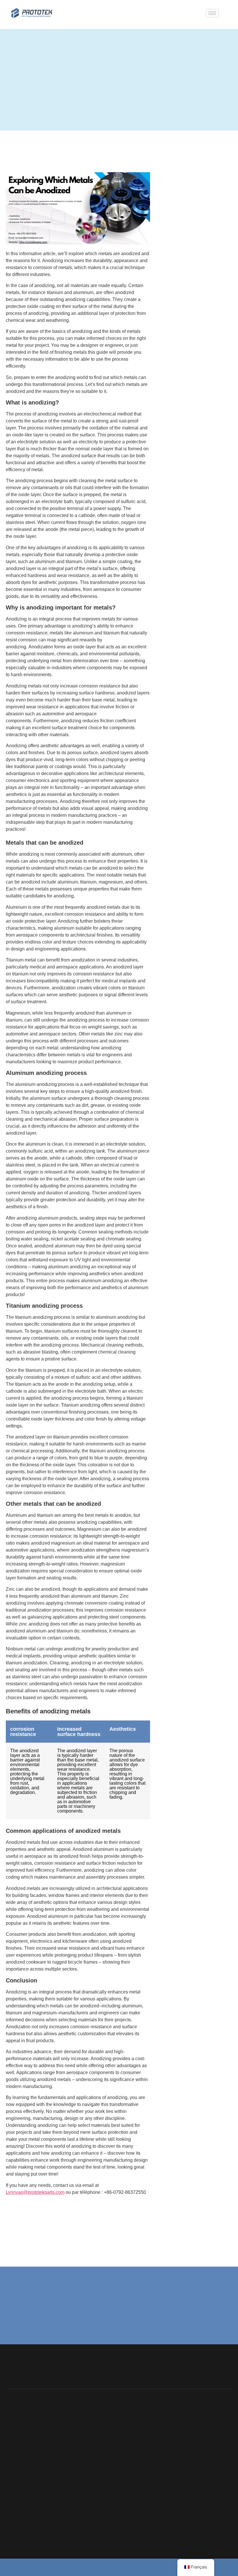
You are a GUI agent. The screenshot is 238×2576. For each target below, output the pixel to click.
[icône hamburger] (212, 13)
